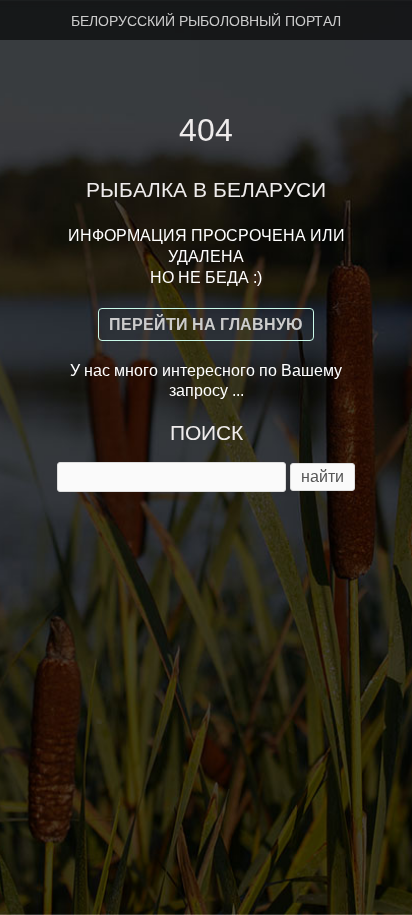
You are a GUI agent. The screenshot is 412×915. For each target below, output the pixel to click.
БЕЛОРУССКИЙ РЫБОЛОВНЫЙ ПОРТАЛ (206, 21)
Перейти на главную (206, 324)
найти (322, 476)
